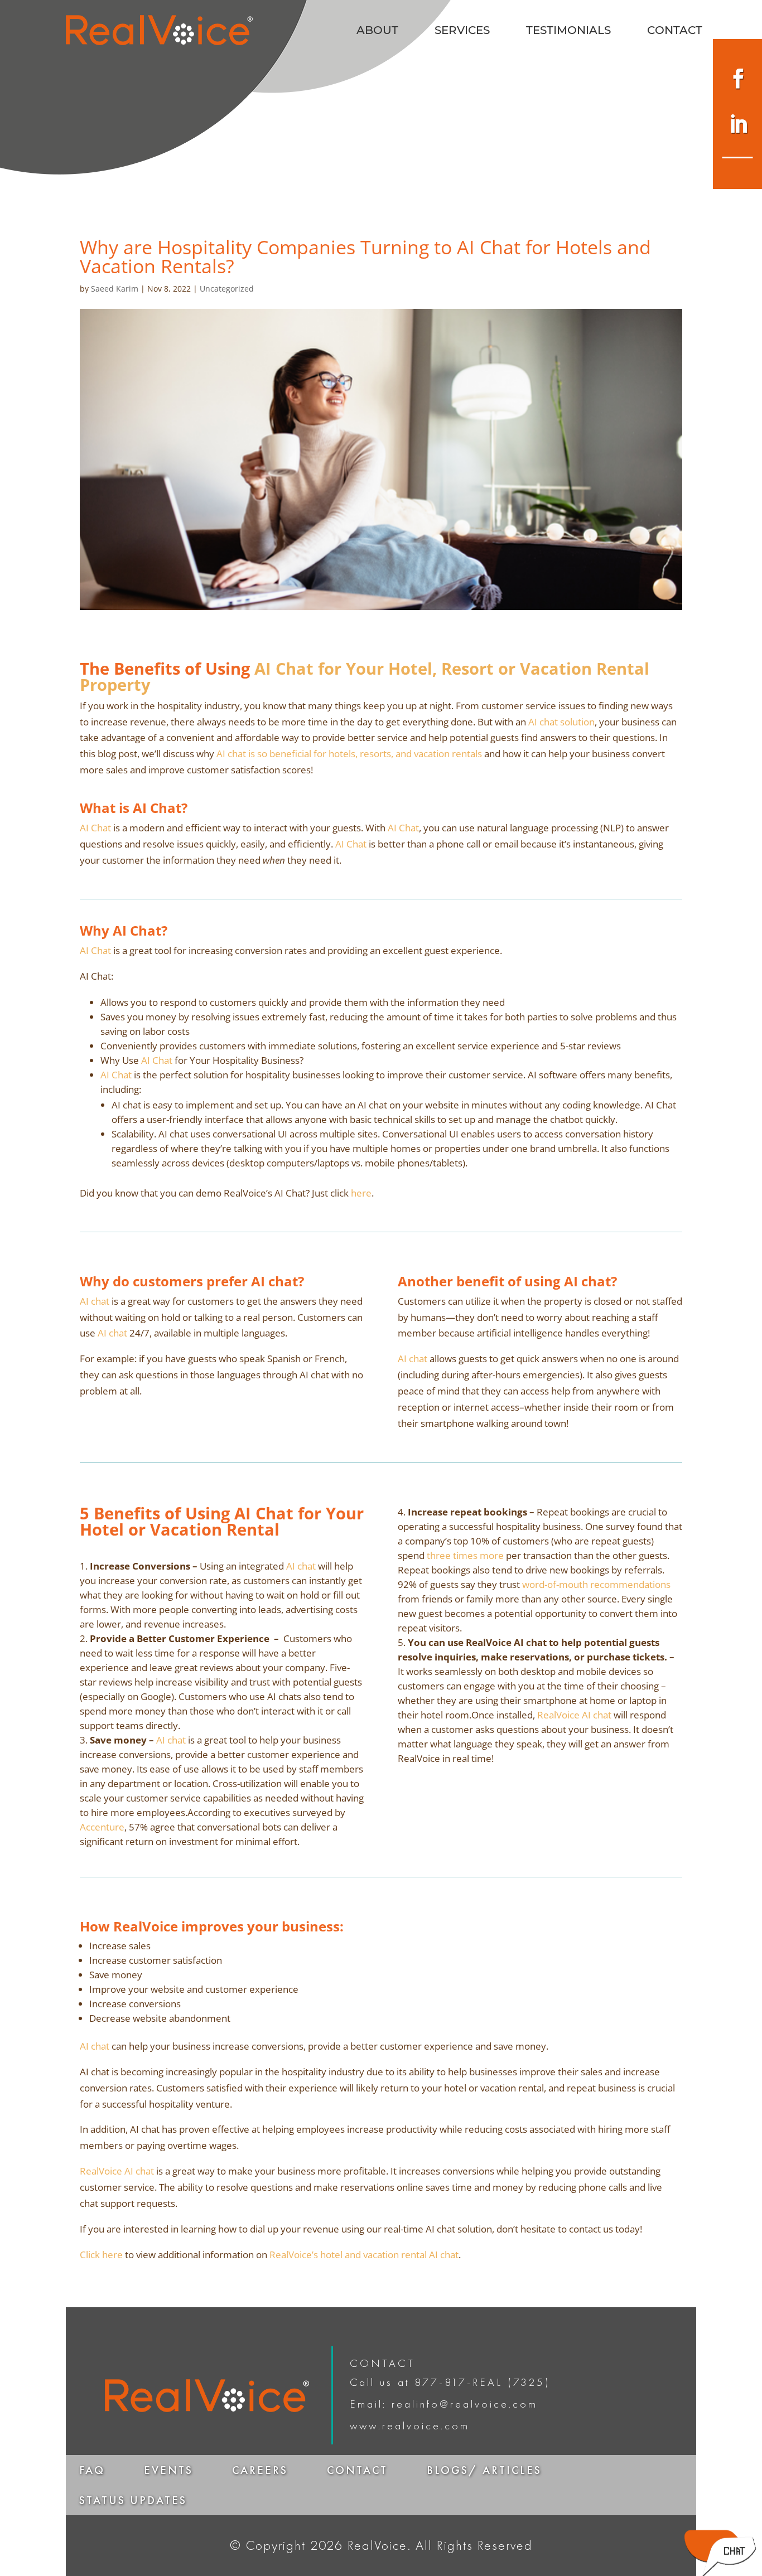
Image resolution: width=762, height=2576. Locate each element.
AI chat (95, 1301)
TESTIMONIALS (568, 32)
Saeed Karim (115, 289)
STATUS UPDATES (133, 2500)
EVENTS (168, 2470)
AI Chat (95, 828)
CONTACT (675, 32)
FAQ (92, 2470)
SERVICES (462, 32)
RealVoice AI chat (574, 1715)
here (361, 1193)
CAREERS (260, 2470)
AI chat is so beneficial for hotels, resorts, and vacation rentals (349, 754)
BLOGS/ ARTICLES (484, 2470)
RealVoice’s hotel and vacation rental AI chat (364, 2255)
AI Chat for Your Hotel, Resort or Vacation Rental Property (365, 676)
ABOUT (377, 32)
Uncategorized (227, 289)
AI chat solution (561, 722)
